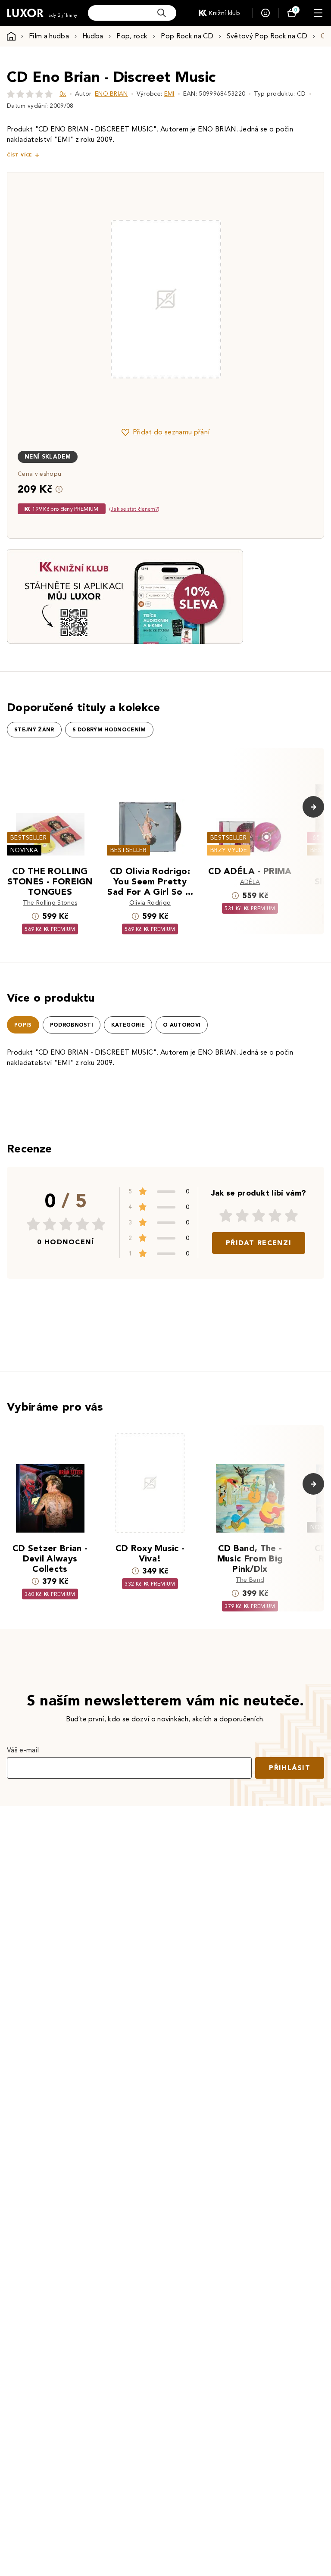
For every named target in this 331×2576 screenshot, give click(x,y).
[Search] (162, 13)
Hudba (93, 36)
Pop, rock (132, 36)
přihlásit (290, 1768)
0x (63, 94)
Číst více (19, 155)
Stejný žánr (34, 730)
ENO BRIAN (111, 94)
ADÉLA (250, 882)
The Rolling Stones (50, 903)
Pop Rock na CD (187, 36)
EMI (169, 94)
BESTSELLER (28, 838)
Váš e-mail (23, 1750)
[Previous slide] (69, 299)
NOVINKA (24, 850)
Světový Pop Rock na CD (267, 36)
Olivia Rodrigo (150, 903)
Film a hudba (49, 36)
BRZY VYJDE (229, 850)
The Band (250, 1580)
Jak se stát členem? (134, 509)
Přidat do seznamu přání (171, 432)
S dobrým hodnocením (109, 730)
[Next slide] (262, 299)
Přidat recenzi (259, 1243)
